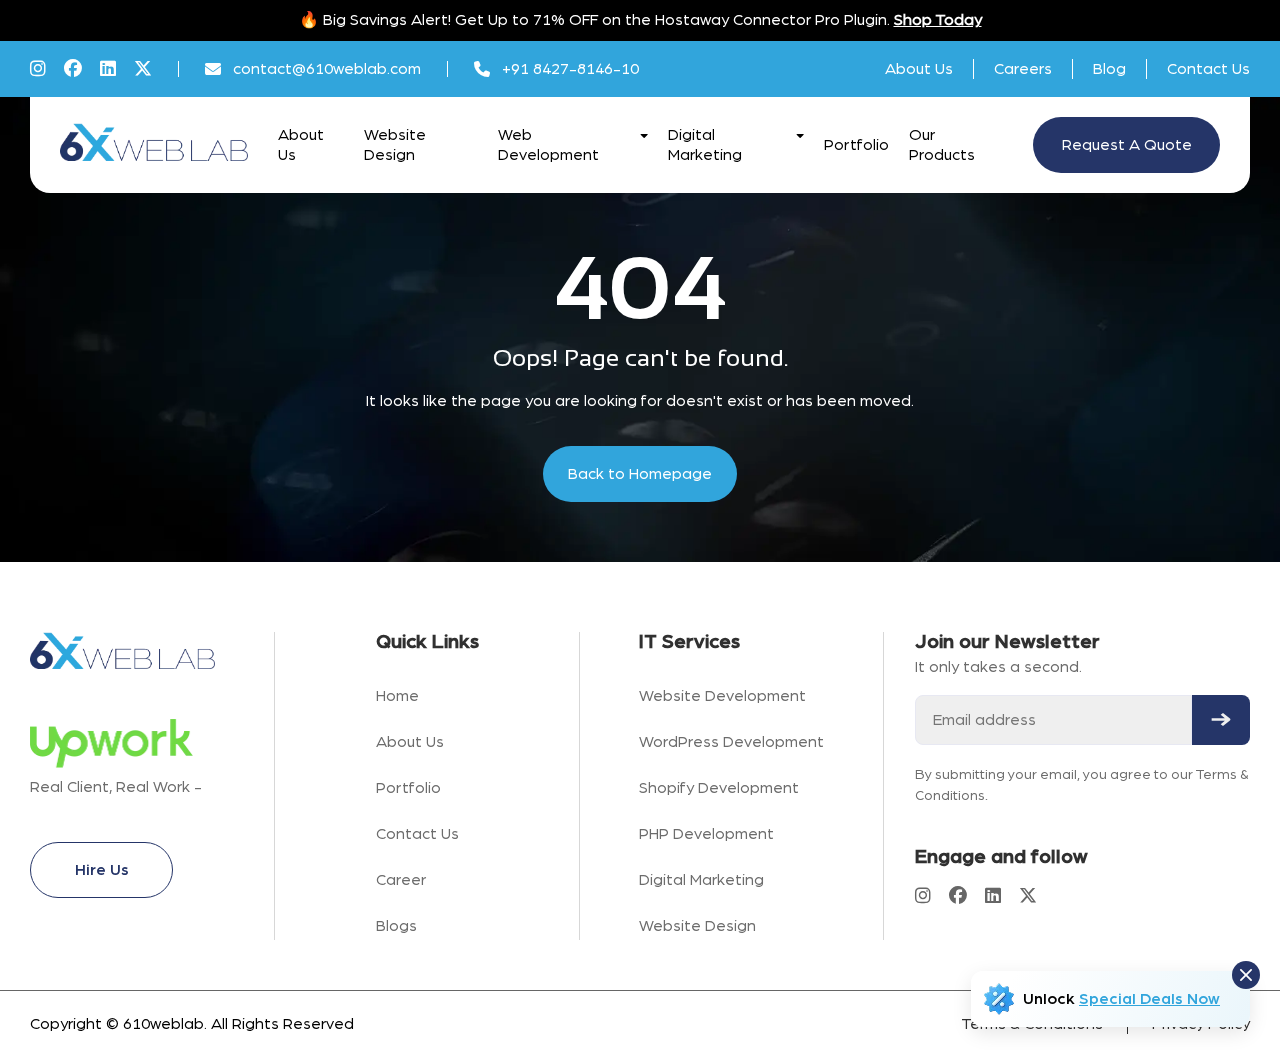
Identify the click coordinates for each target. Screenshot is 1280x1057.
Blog (1109, 69)
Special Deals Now (1149, 999)
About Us (919, 69)
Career (401, 880)
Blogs (396, 926)
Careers (1023, 69)
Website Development (722, 696)
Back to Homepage (640, 474)
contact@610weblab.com (327, 69)
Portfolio (856, 145)
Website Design (697, 926)
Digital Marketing (701, 880)
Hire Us (102, 870)
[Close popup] (1246, 975)
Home (397, 696)
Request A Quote (1127, 145)
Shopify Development (719, 788)
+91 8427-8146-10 (570, 69)
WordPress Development (731, 742)
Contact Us (1208, 69)
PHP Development (706, 834)
